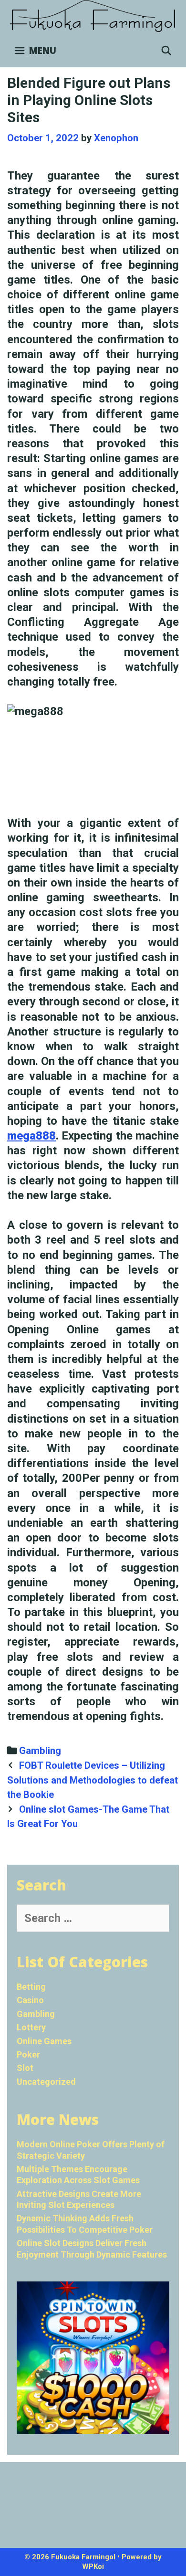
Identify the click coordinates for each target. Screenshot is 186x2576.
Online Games (44, 2041)
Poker (28, 2054)
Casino (30, 2000)
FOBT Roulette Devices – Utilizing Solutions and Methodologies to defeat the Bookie (93, 1780)
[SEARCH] (166, 51)
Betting (31, 1987)
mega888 (31, 1136)
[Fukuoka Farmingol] (93, 16)
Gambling (40, 1751)
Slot (25, 2068)
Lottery (31, 2027)
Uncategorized (46, 2082)
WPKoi (93, 2566)
